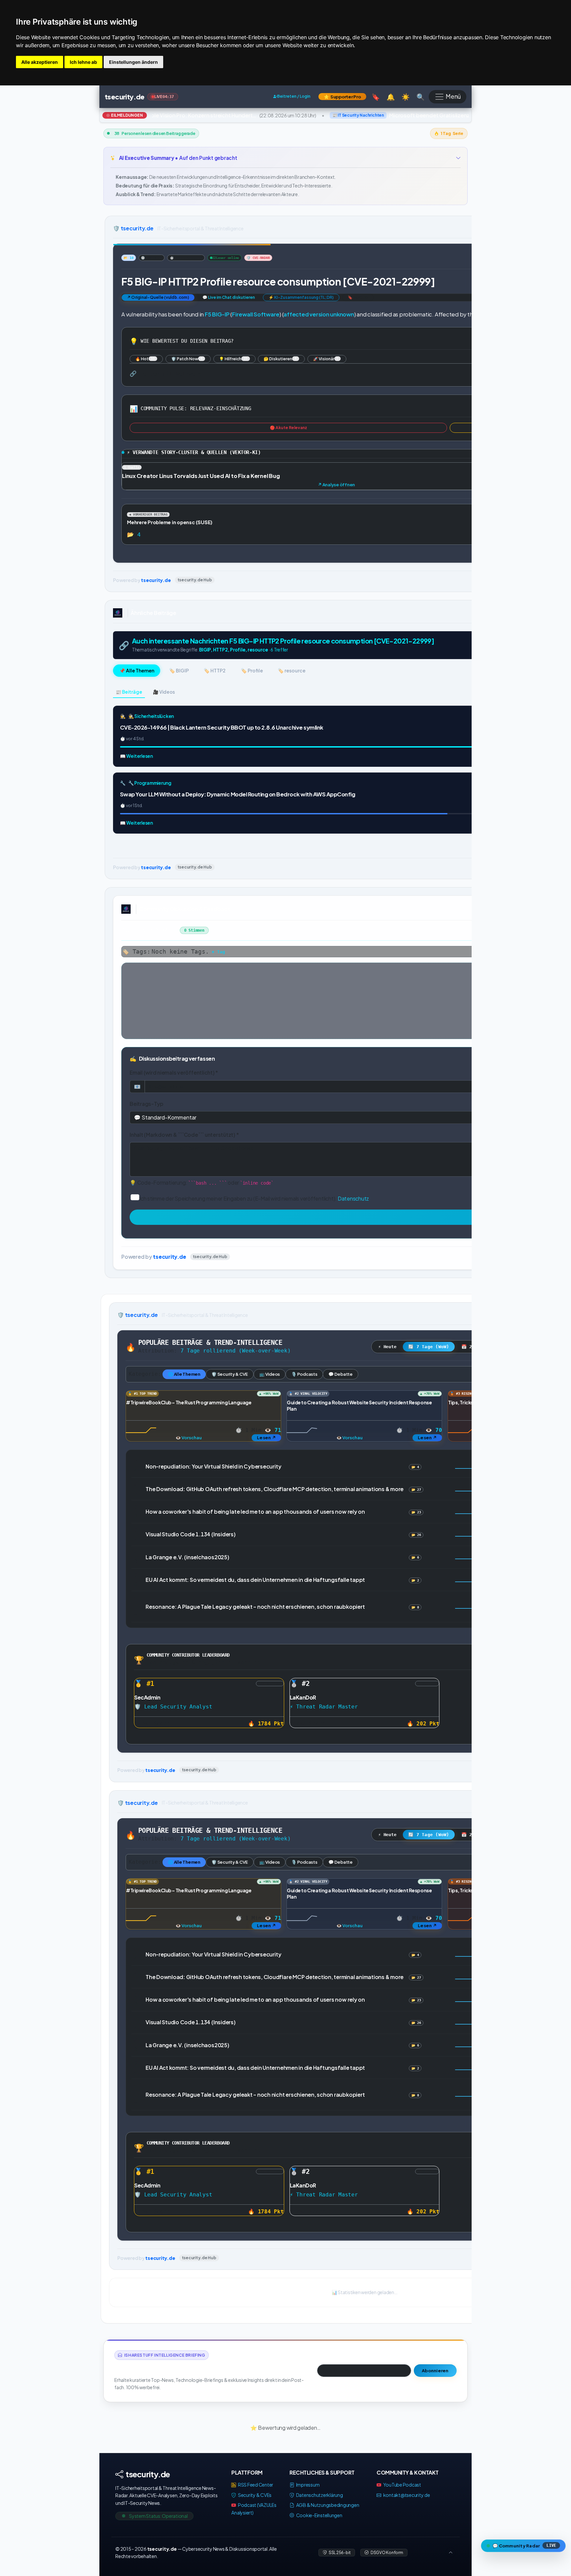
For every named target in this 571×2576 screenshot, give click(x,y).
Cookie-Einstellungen (319, 2515)
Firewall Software (256, 314)
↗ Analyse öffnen (336, 485)
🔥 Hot (145, 359)
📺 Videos (270, 1374)
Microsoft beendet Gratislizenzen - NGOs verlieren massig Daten (433, 115)
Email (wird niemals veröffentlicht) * (174, 1072)
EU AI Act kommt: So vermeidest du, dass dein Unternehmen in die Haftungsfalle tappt (255, 1580)
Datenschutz (353, 1198)
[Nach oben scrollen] (451, 2553)
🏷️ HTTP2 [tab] (215, 670)
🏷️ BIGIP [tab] (179, 670)
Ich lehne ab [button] (83, 62)
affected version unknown (319, 314)
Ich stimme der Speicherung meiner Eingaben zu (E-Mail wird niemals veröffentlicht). (254, 1198)
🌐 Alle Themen (184, 1374)
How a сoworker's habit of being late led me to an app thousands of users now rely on (255, 1512)
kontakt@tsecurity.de (407, 2495)
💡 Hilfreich (233, 359)
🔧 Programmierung (150, 783)
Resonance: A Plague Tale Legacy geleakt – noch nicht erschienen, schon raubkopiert (255, 1607)
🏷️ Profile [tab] (252, 670)
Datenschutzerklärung (319, 2495)
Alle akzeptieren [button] (40, 62)
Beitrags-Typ (147, 1103)
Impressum (307, 2485)
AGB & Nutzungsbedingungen (327, 2505)
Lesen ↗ (266, 1438)
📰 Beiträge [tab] (129, 692)
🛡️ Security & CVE (230, 1374)
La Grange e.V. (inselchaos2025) (187, 1557)
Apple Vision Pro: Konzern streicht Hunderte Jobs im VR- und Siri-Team (188, 115)
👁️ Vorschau (189, 1438)
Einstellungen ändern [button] (133, 62)
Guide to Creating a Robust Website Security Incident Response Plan (359, 1893)
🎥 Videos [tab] (164, 692)
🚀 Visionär (326, 359)
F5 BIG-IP (217, 314)
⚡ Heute (387, 1347)
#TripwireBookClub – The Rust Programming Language (189, 1402)
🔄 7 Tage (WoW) (429, 1347)
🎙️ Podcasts (304, 1374)
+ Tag (218, 952)
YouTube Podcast (402, 2485)
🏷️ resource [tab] (291, 670)
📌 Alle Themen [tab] (137, 670)
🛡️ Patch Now (187, 359)
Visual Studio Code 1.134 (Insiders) (191, 1534)
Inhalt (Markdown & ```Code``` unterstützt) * (184, 1135)
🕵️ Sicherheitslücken (151, 716)
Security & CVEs (254, 2495)
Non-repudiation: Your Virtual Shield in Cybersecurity (213, 1466)
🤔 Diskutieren (280, 359)
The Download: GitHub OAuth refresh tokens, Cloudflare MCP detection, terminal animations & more (275, 1489)
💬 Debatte (341, 1374)
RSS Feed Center (255, 2485)
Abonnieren (435, 2371)
